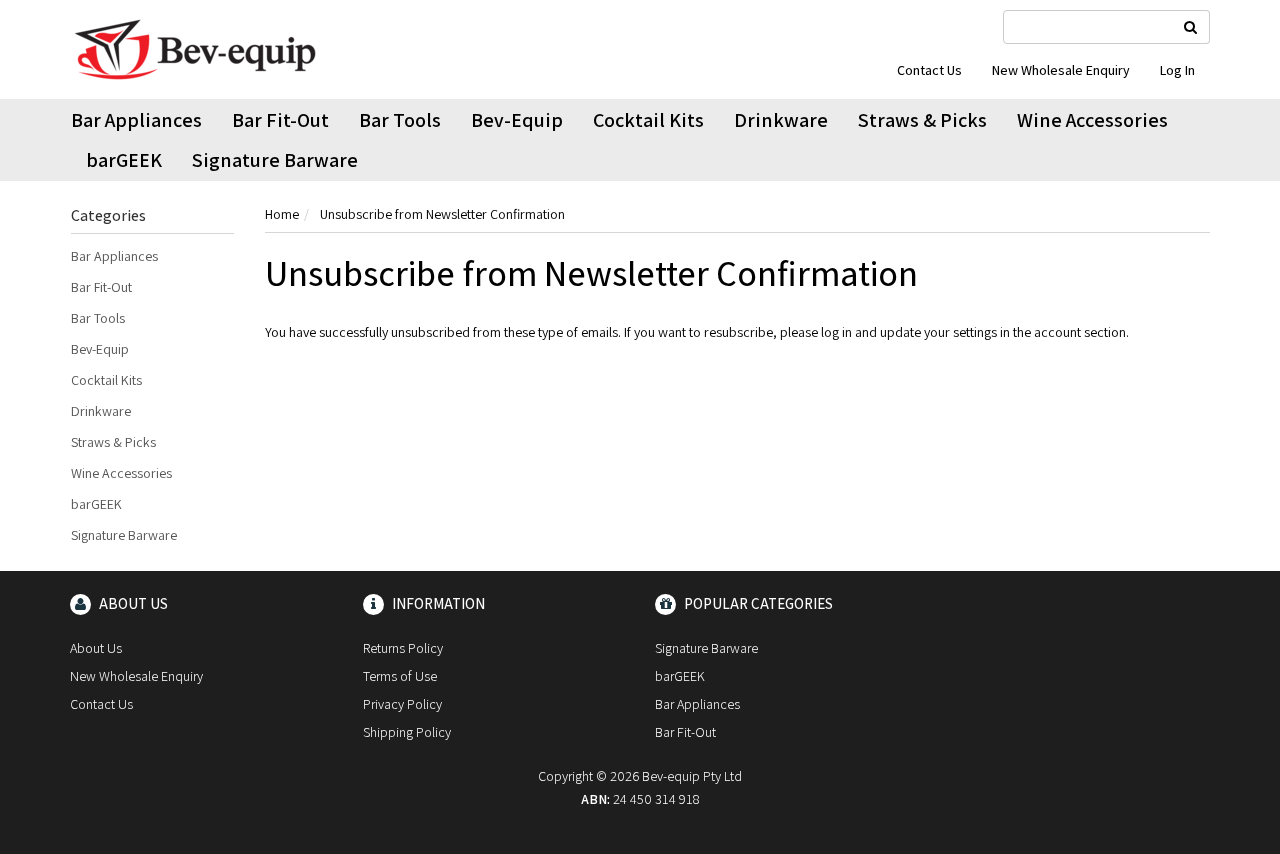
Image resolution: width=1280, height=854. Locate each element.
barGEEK (124, 160)
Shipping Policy (407, 732)
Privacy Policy (402, 704)
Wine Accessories (1092, 120)
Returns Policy (403, 648)
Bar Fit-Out (280, 120)
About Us (96, 648)
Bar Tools (400, 120)
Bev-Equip (517, 120)
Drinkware (781, 120)
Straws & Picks (922, 120)
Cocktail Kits (648, 120)
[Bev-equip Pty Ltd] (195, 48)
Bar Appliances (136, 120)
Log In (1177, 70)
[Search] (1191, 27)
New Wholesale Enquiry (1061, 70)
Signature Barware (275, 160)
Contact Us (929, 70)
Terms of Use (400, 676)
